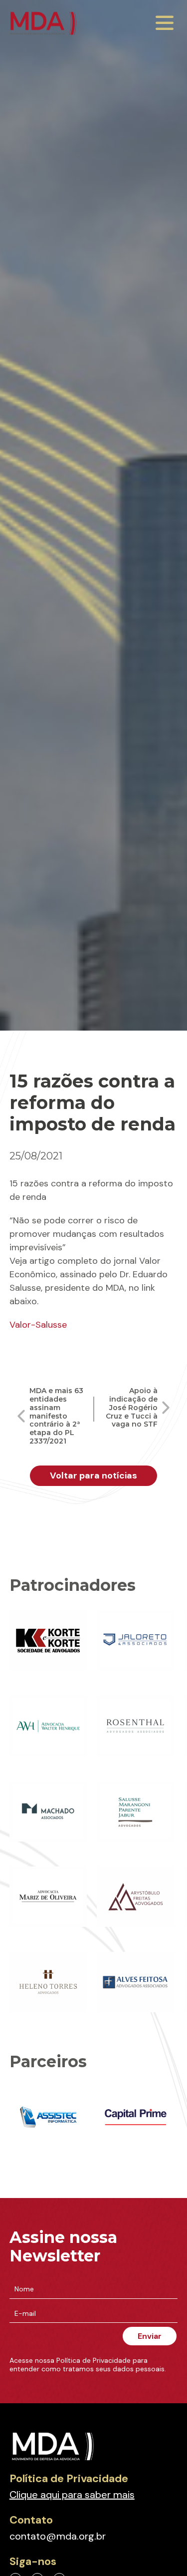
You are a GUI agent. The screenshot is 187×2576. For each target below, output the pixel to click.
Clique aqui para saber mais (72, 2495)
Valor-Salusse (38, 1325)
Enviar (150, 2336)
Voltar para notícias (93, 1475)
